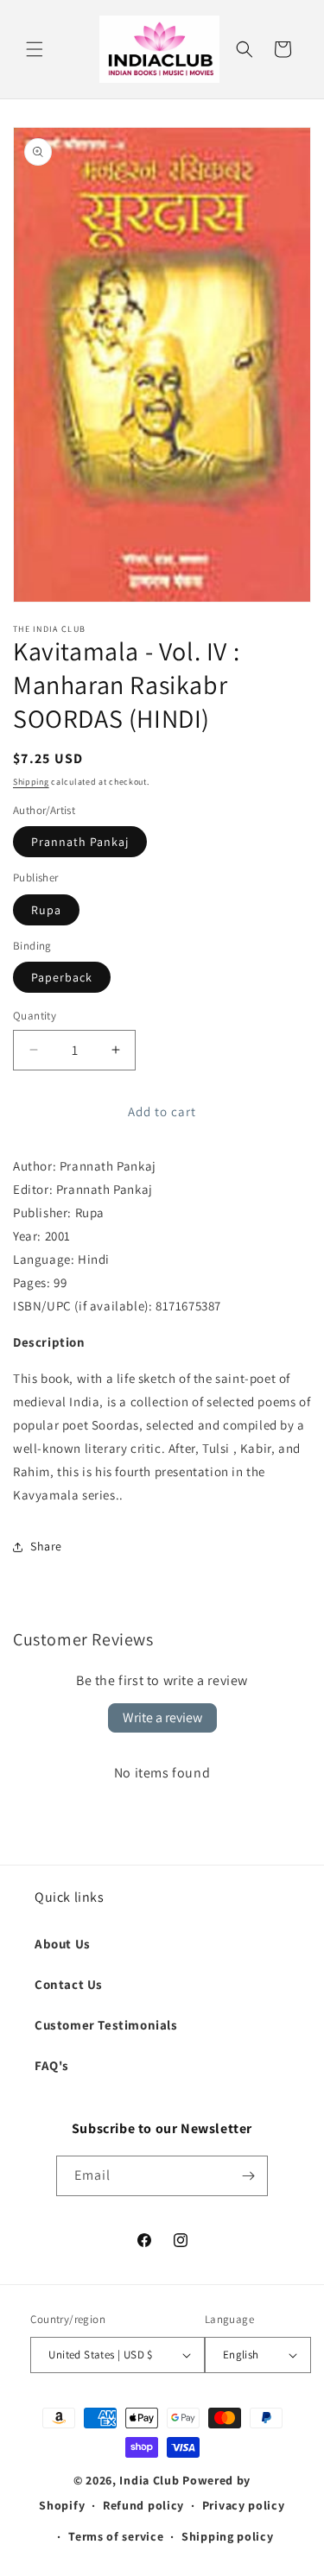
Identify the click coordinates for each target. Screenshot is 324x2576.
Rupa (46, 910)
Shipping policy (228, 2536)
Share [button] (46, 1546)
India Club (149, 2480)
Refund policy (143, 2505)
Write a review (162, 1717)
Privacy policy (244, 2505)
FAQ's (52, 2065)
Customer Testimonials (106, 2025)
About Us (63, 1944)
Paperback (62, 977)
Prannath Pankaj (80, 842)
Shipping (31, 782)
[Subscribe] (248, 2176)
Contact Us (69, 1984)
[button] (35, 49)
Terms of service (116, 2536)
